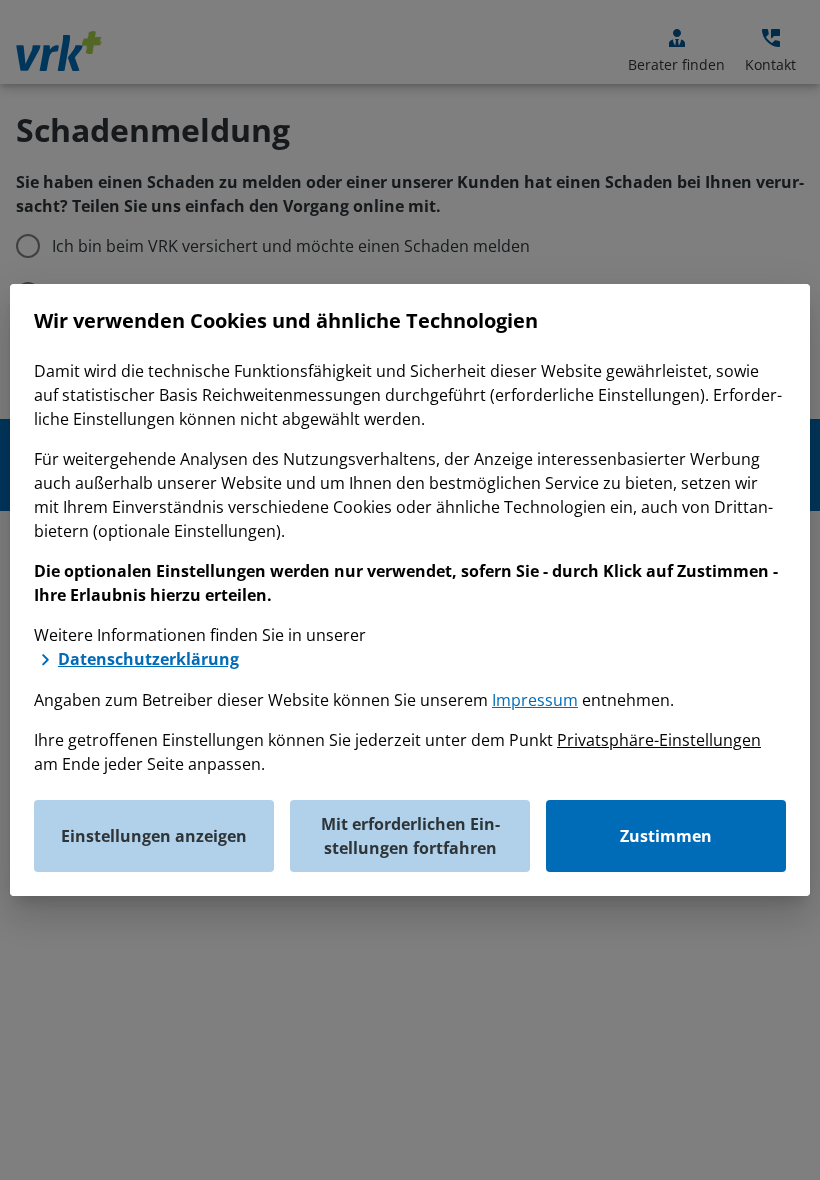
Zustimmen (666, 836)
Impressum (535, 700)
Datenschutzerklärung (148, 659)
